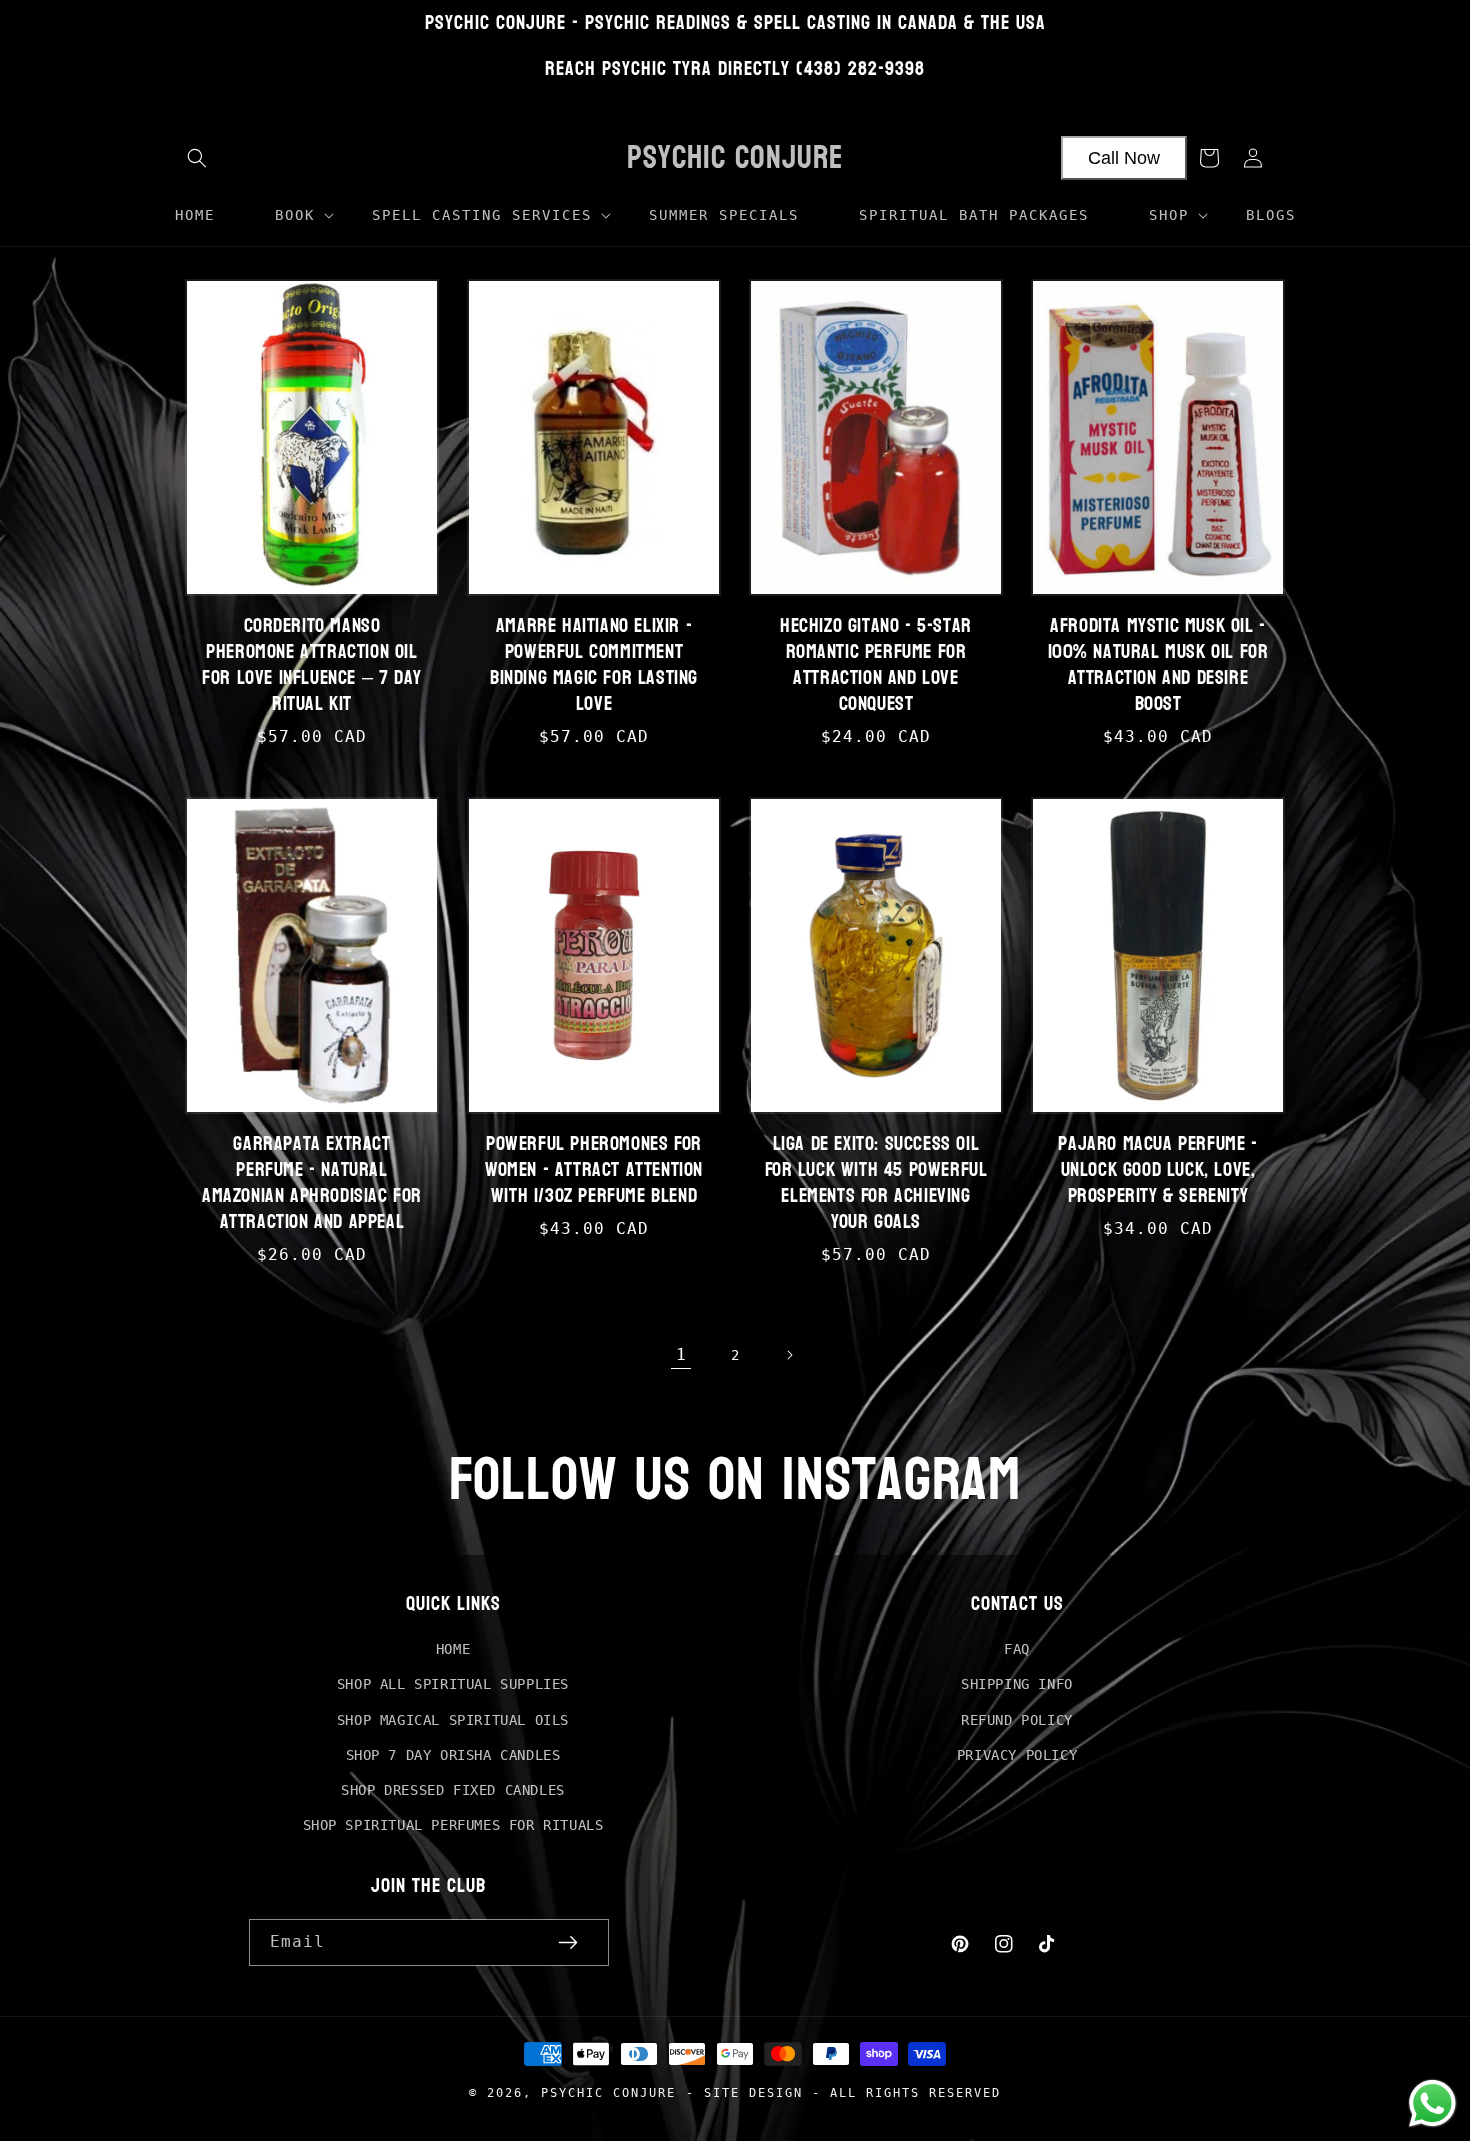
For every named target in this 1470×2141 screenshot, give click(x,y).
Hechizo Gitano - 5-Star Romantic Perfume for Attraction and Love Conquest (876, 665)
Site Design (753, 2092)
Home (453, 1649)
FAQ (1017, 1649)
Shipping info (1017, 1684)
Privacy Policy (1017, 1755)
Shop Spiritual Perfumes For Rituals (453, 1825)
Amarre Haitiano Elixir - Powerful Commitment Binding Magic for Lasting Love (594, 665)
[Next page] (789, 1355)
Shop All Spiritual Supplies (453, 1684)
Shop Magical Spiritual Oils (453, 1720)
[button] (197, 158)
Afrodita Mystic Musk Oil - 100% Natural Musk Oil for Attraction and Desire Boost (1158, 665)
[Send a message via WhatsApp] (1432, 2103)
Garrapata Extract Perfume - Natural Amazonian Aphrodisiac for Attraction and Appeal (312, 1183)
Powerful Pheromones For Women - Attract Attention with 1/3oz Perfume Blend (594, 1170)
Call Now (1124, 158)
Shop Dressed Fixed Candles (453, 1790)
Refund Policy (1017, 1720)
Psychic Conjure (608, 2092)
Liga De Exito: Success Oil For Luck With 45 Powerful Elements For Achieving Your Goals (876, 1183)
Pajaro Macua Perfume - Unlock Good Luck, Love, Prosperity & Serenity (1157, 1170)
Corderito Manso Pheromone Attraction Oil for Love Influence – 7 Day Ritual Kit (312, 665)
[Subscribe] (568, 1942)
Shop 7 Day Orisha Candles (453, 1755)
